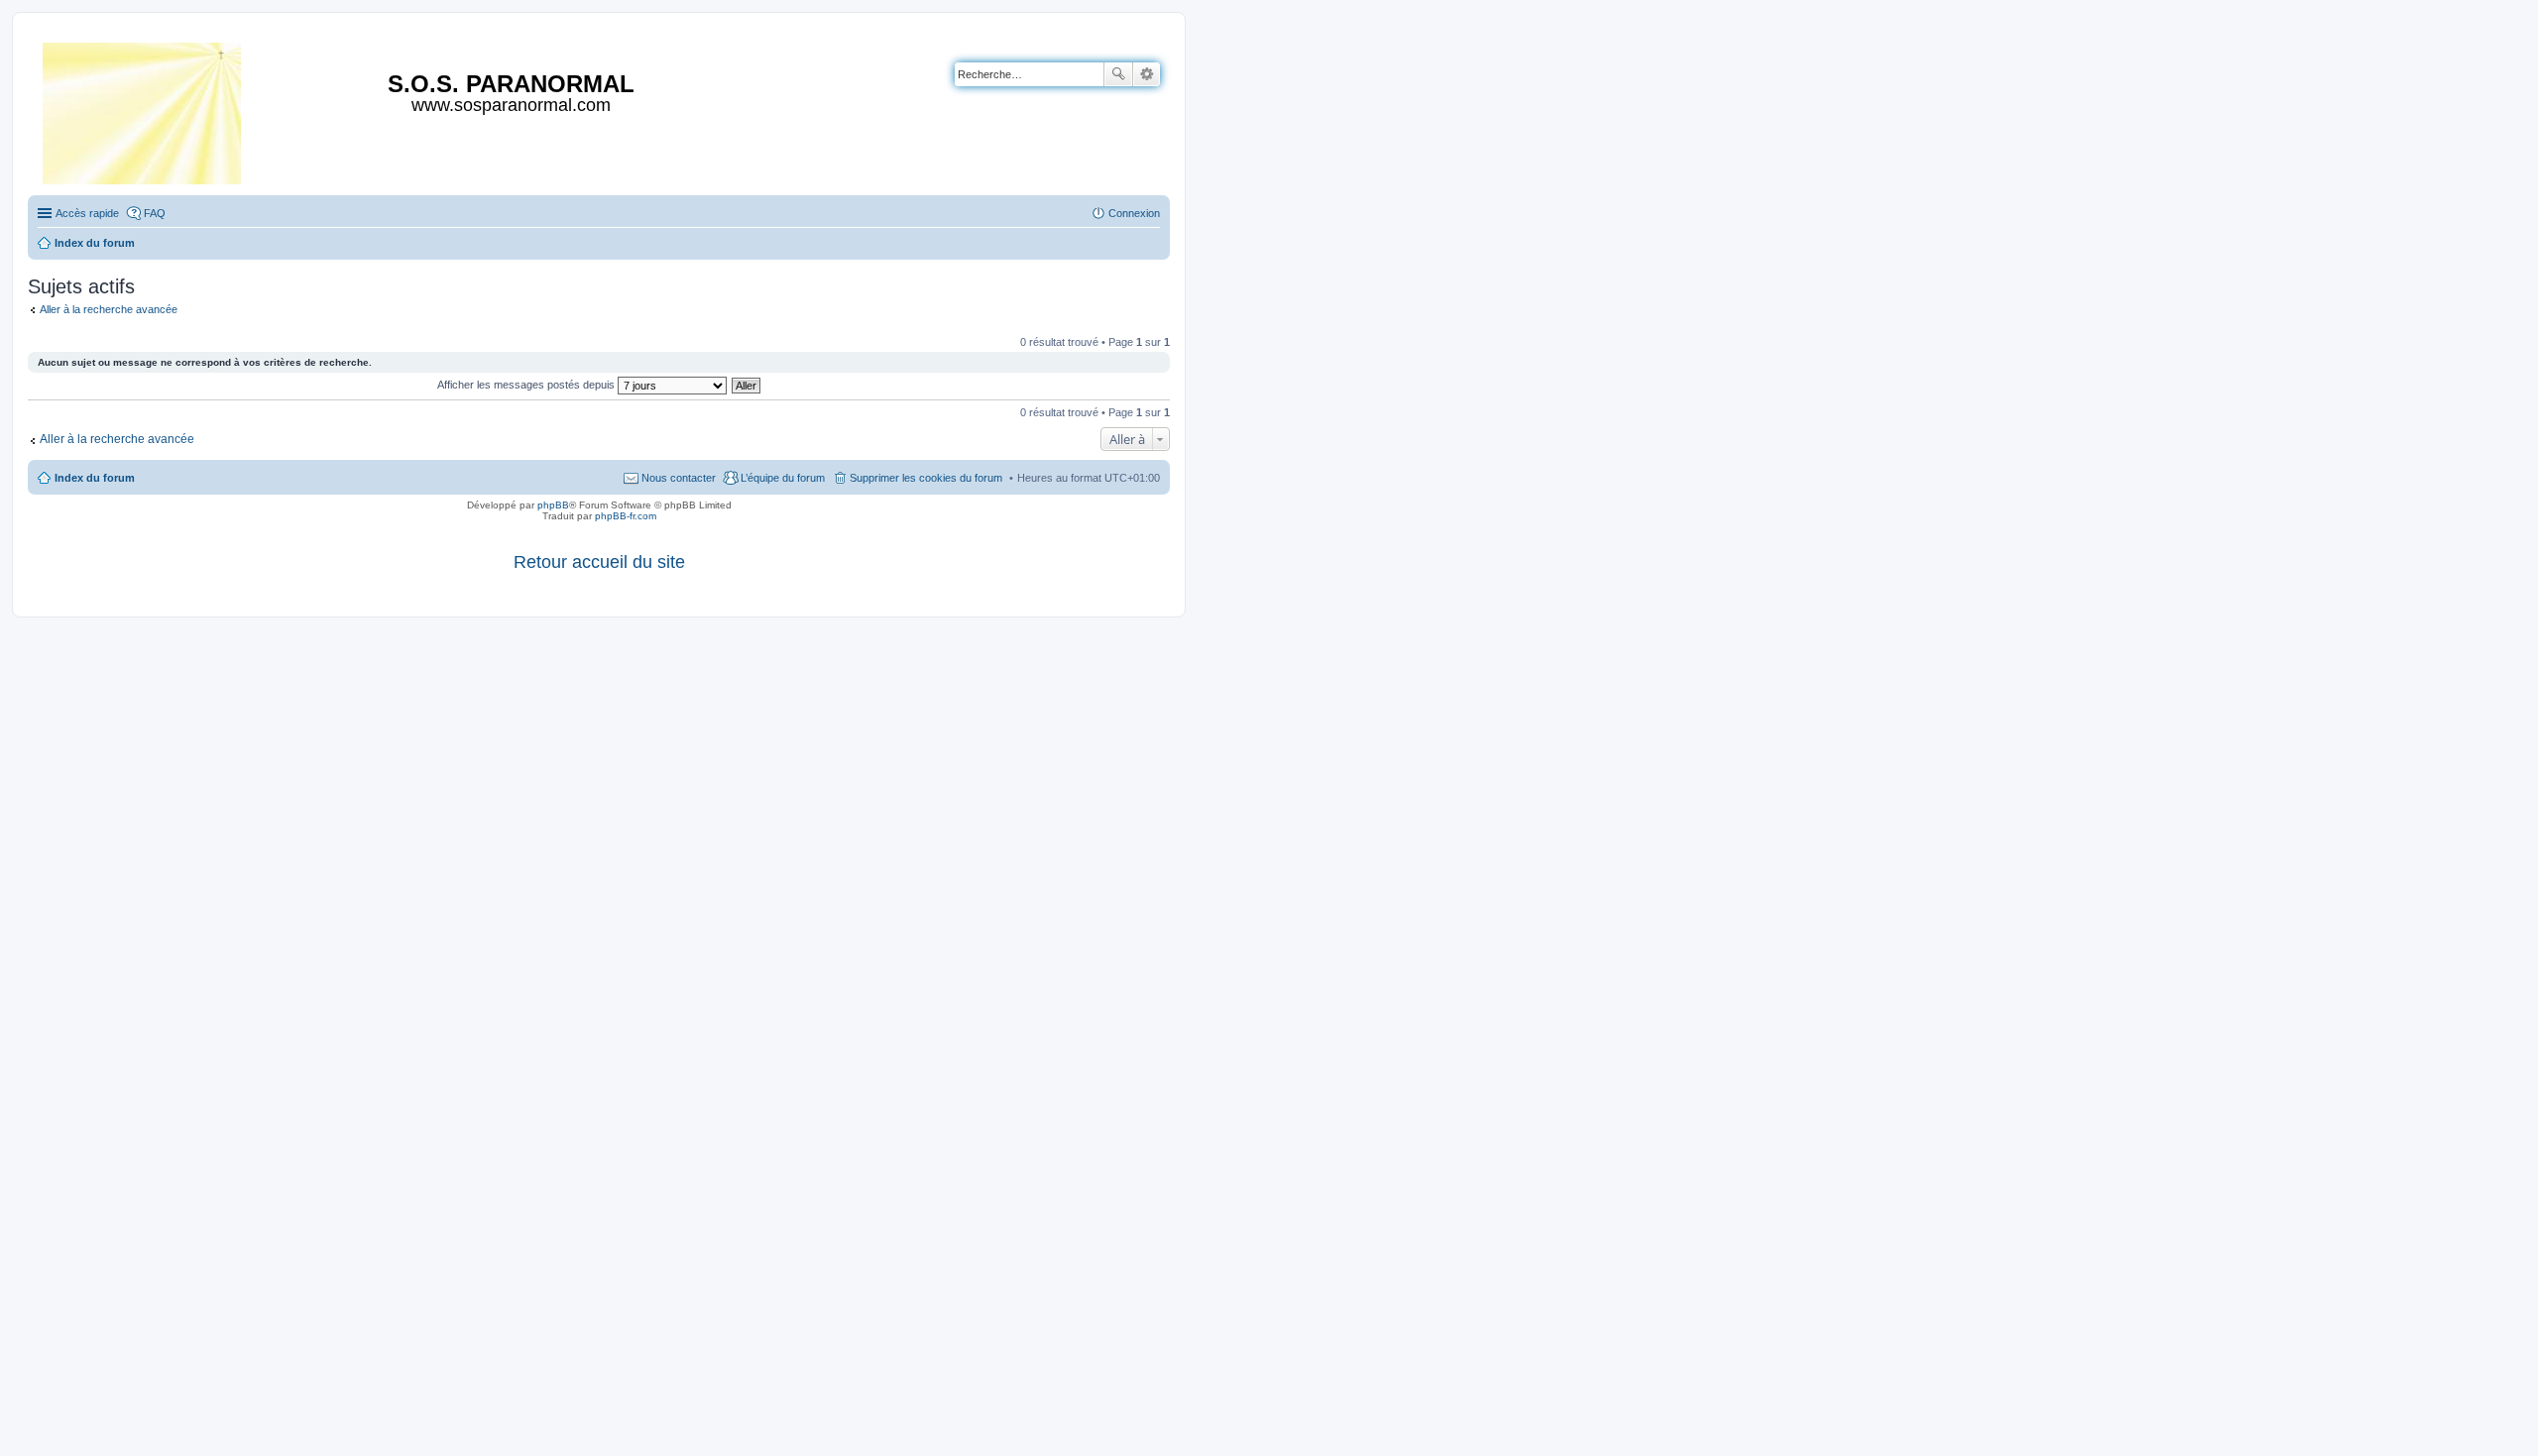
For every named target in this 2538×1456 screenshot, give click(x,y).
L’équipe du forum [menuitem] (783, 478)
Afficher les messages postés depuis (527, 385)
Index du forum (95, 478)
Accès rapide (87, 213)
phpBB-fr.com (626, 516)
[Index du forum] (143, 110)
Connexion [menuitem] (1134, 213)
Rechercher (1118, 74)
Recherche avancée (1147, 74)
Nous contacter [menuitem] (679, 478)
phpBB (553, 505)
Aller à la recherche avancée (109, 309)
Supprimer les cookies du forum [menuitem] (926, 478)
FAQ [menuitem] (155, 213)
